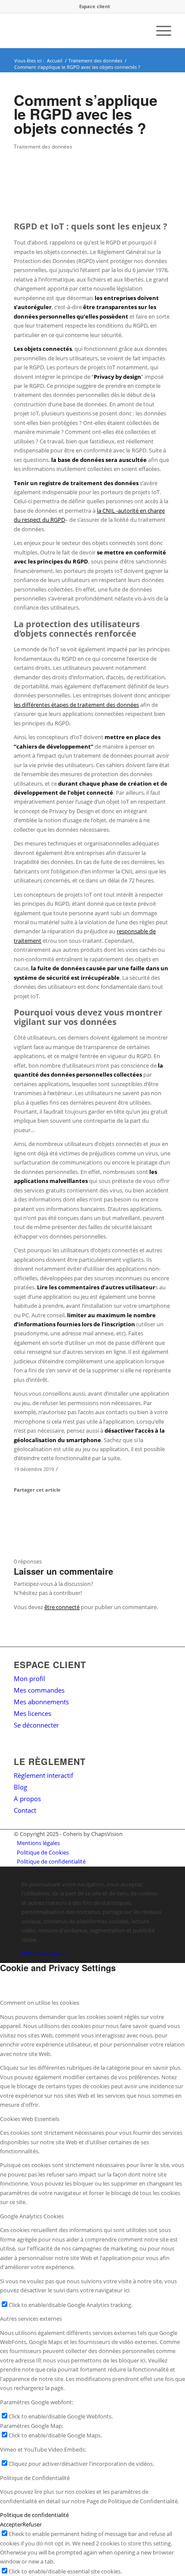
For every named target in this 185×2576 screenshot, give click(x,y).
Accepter (11, 2524)
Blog (20, 1787)
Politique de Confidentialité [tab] (35, 2478)
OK (25, 1954)
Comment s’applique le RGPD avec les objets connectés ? (86, 114)
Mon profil (29, 1678)
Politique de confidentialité (34, 2515)
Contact (25, 1810)
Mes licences (32, 1713)
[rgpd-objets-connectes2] (82, 181)
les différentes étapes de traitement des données (76, 705)
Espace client (95, 6)
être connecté (62, 1607)
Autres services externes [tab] (31, 2319)
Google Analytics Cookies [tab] (32, 2216)
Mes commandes (39, 1690)
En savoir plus (47, 1954)
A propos (27, 1799)
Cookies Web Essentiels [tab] (30, 2119)
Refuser (32, 2524)
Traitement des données (43, 146)
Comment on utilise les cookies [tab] (40, 2003)
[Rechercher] (139, 31)
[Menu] (159, 31)
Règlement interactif (43, 1775)
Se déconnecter (36, 1725)
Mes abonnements (41, 1702)
